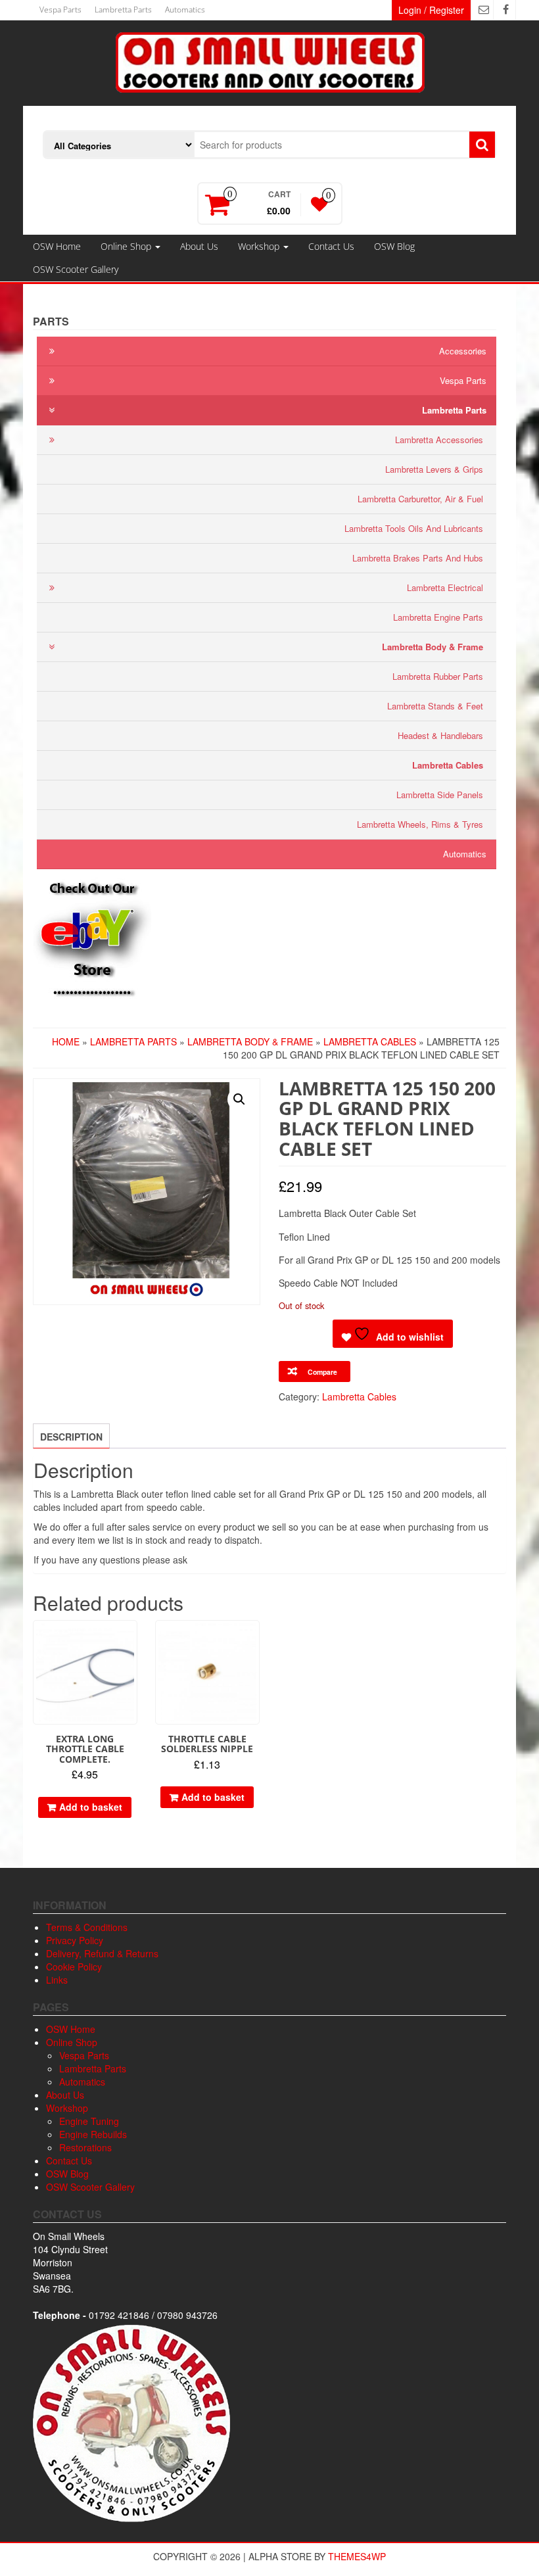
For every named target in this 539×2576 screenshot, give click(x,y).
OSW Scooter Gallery (76, 269)
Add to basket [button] (91, 1807)
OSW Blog (394, 246)
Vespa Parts (60, 10)
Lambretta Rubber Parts (438, 676)
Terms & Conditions (87, 1927)
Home (66, 1041)
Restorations (85, 2147)
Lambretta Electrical (445, 587)
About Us (199, 246)
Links (57, 1980)
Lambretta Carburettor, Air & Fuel (420, 499)
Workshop (260, 246)
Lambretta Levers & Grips (434, 469)
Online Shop (127, 246)
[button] (239, 1099)
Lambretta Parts (123, 10)
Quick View (131, 1639)
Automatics (185, 10)
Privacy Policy (75, 1940)
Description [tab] (71, 1437)
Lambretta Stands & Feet (435, 706)
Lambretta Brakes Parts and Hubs (418, 558)
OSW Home (57, 246)
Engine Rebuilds (93, 2134)
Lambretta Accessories (439, 440)
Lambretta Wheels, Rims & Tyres (420, 824)
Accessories (463, 351)
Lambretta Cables (448, 765)
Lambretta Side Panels (440, 795)
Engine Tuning (89, 2121)
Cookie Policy (74, 1967)
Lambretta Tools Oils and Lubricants (414, 528)
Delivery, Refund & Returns (102, 1953)
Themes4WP (357, 2556)
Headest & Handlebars (440, 735)
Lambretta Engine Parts (438, 617)
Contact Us (331, 246)
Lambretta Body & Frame (433, 647)
